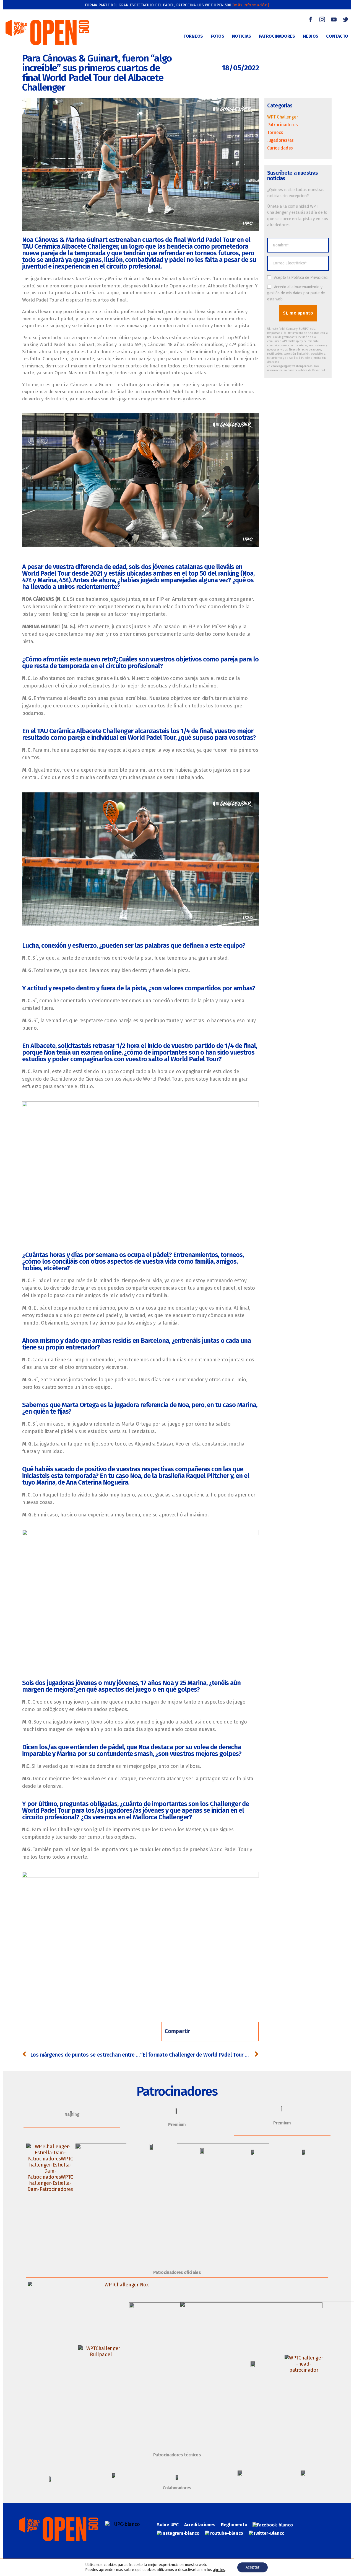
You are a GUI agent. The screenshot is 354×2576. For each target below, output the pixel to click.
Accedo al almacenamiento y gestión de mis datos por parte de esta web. (296, 293)
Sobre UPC (168, 2525)
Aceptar (253, 2567)
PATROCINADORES (277, 36)
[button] (204, 2032)
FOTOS (218, 36)
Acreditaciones (200, 2525)
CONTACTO (337, 36)
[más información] (251, 5)
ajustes (219, 2570)
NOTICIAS (242, 36)
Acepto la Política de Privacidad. (301, 278)
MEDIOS (311, 36)
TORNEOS (193, 36)
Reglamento (234, 2525)
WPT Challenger (283, 117)
